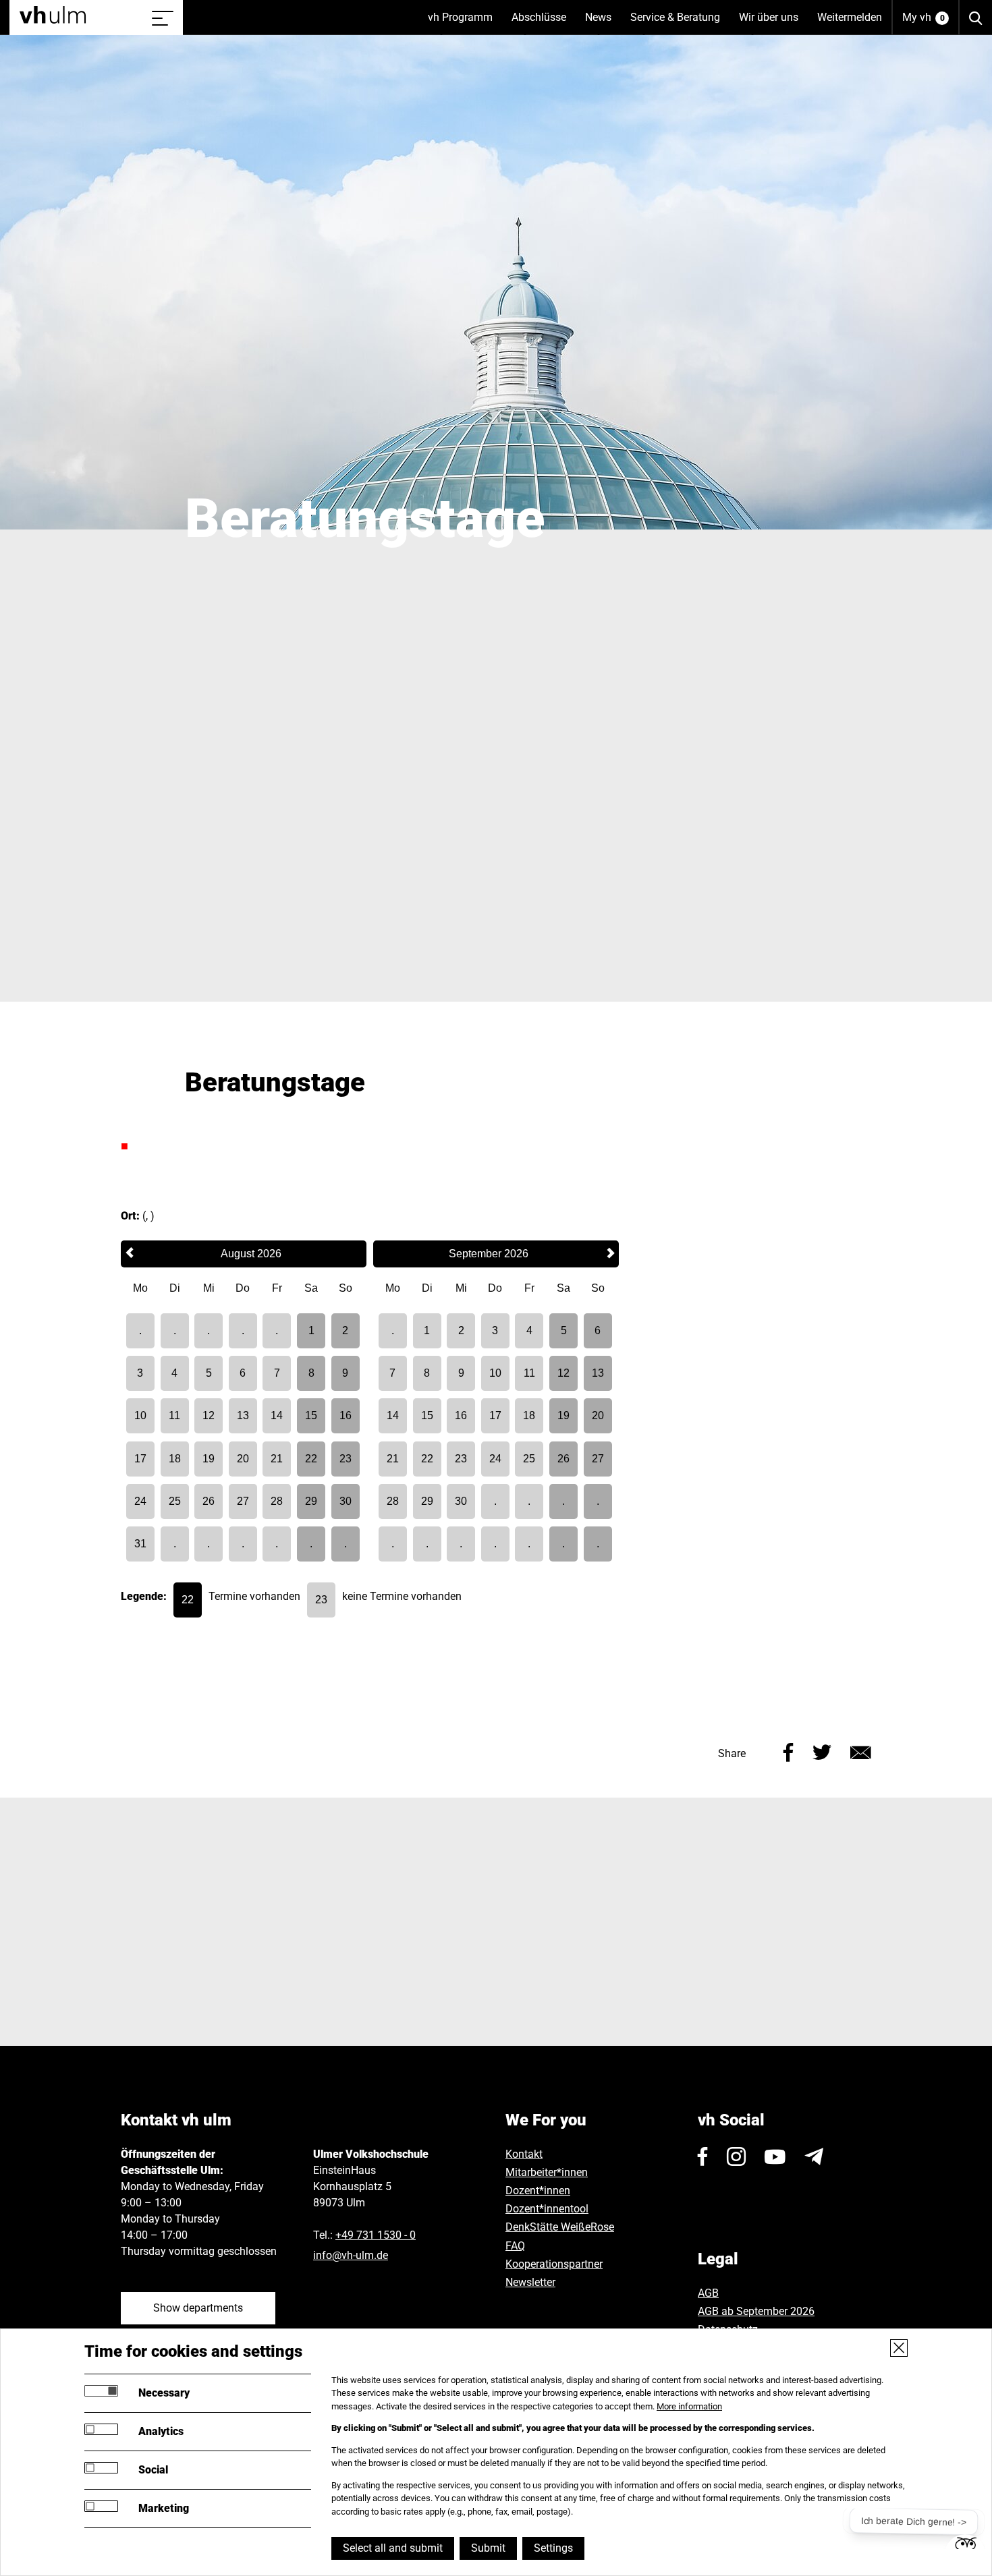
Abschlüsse (544, 23)
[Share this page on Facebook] (789, 1751)
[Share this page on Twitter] (822, 1751)
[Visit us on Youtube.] (775, 2156)
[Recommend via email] (861, 1751)
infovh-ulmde (351, 2255)
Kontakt (524, 2154)
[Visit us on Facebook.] (703, 2156)
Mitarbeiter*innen (547, 2172)
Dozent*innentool (547, 2209)
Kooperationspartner (554, 2264)
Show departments (198, 2308)
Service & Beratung (680, 23)
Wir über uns (773, 23)
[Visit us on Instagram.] (736, 2156)
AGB (708, 2293)
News (603, 23)
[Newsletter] (814, 2156)
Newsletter (530, 2282)
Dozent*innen (538, 2191)
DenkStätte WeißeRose (560, 2227)
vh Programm (465, 23)
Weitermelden (850, 17)
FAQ (515, 2246)
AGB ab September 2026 (756, 2311)
